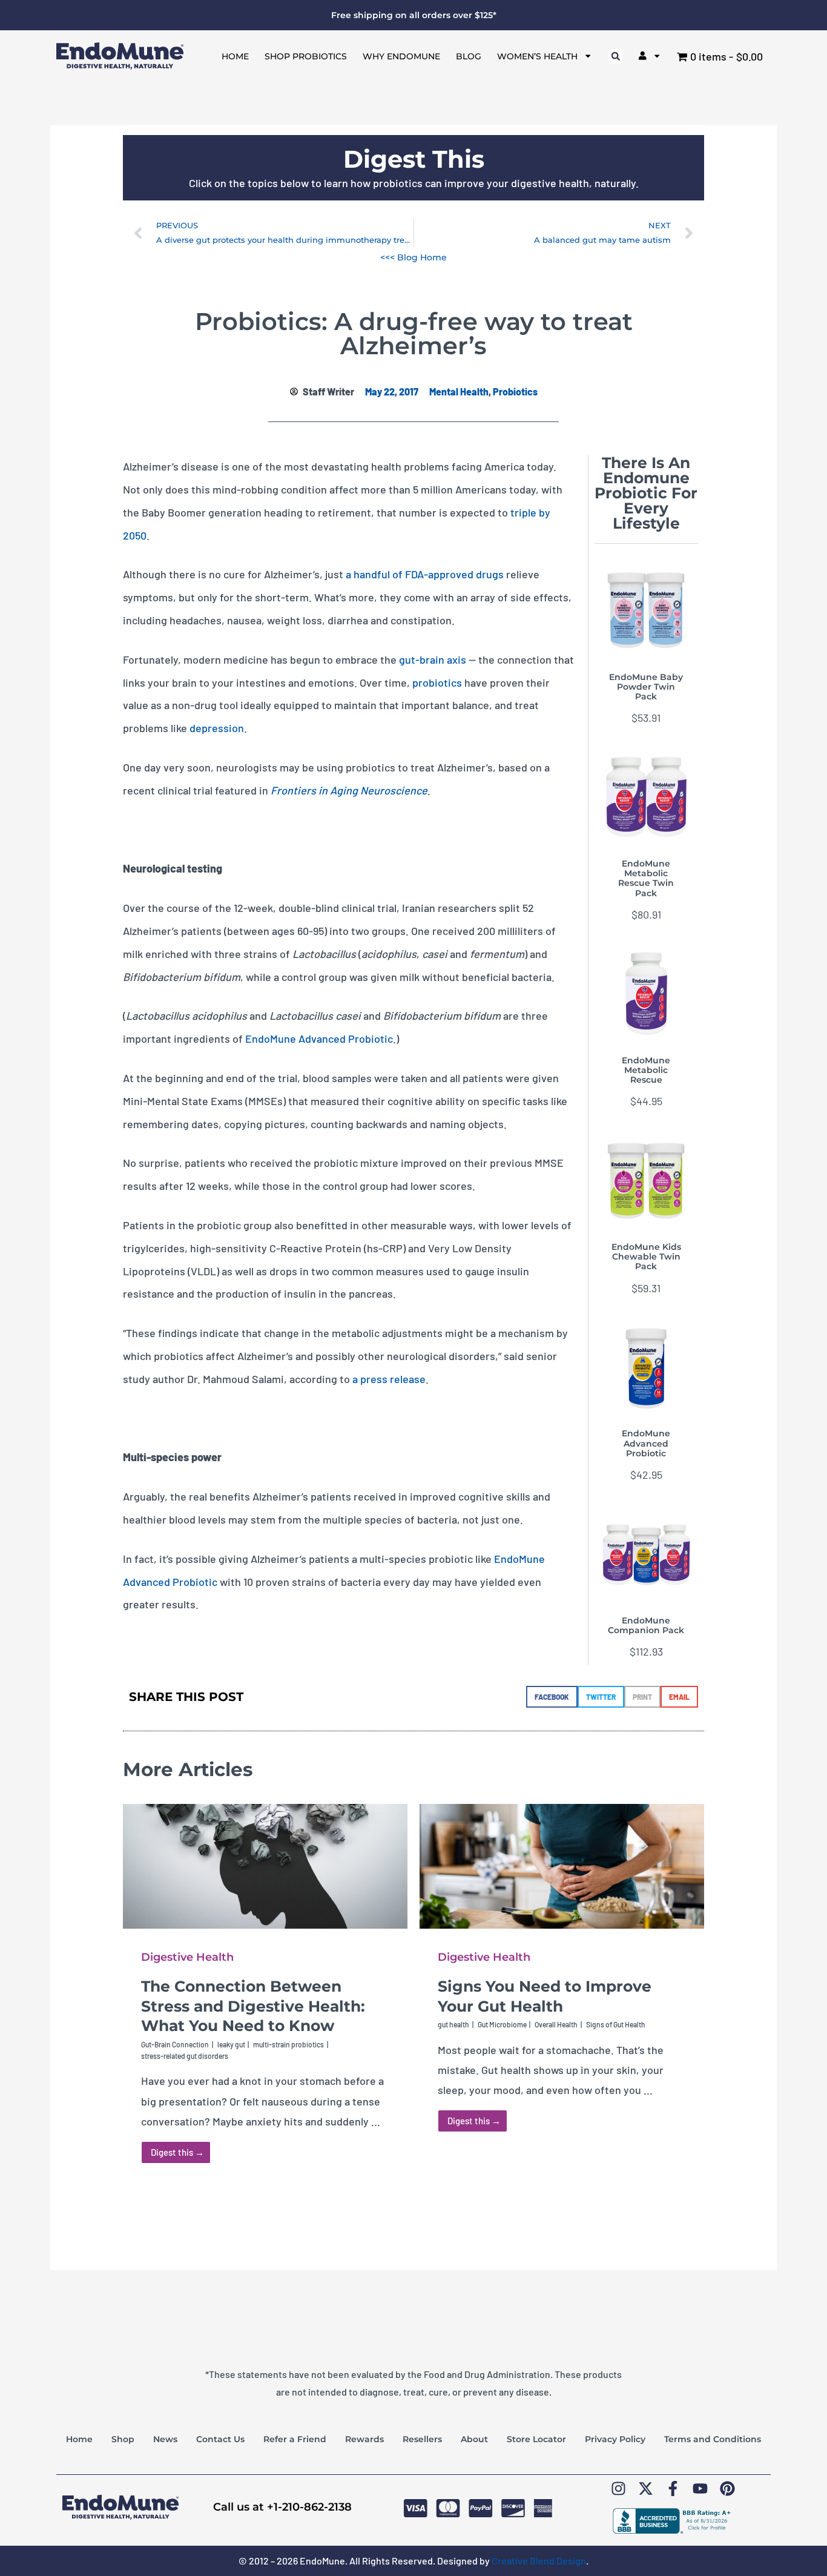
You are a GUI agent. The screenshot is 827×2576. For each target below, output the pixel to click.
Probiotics (515, 391)
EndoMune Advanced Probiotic (319, 1039)
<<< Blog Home (413, 257)
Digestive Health (187, 1957)
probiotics (437, 682)
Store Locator (536, 2439)
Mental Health (459, 391)
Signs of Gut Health (616, 2024)
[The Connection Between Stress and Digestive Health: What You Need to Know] (265, 1864)
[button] (616, 56)
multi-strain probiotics (288, 2044)
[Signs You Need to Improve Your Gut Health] (562, 1864)
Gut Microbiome (502, 2024)
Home (235, 56)
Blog (469, 56)
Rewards (364, 2439)
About (474, 2439)
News (165, 2439)
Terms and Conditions (713, 2439)
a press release (389, 1379)
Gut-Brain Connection (175, 2044)
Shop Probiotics (306, 56)
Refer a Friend (295, 2439)
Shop (123, 2439)
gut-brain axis (433, 659)
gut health (453, 2024)
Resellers (422, 2439)
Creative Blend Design (539, 2561)
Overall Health (556, 2024)
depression (217, 728)
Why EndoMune (401, 56)
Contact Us (220, 2439)
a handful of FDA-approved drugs (425, 574)
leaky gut (231, 2044)
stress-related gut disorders (185, 2056)
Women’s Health (537, 56)
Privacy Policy (615, 2439)
